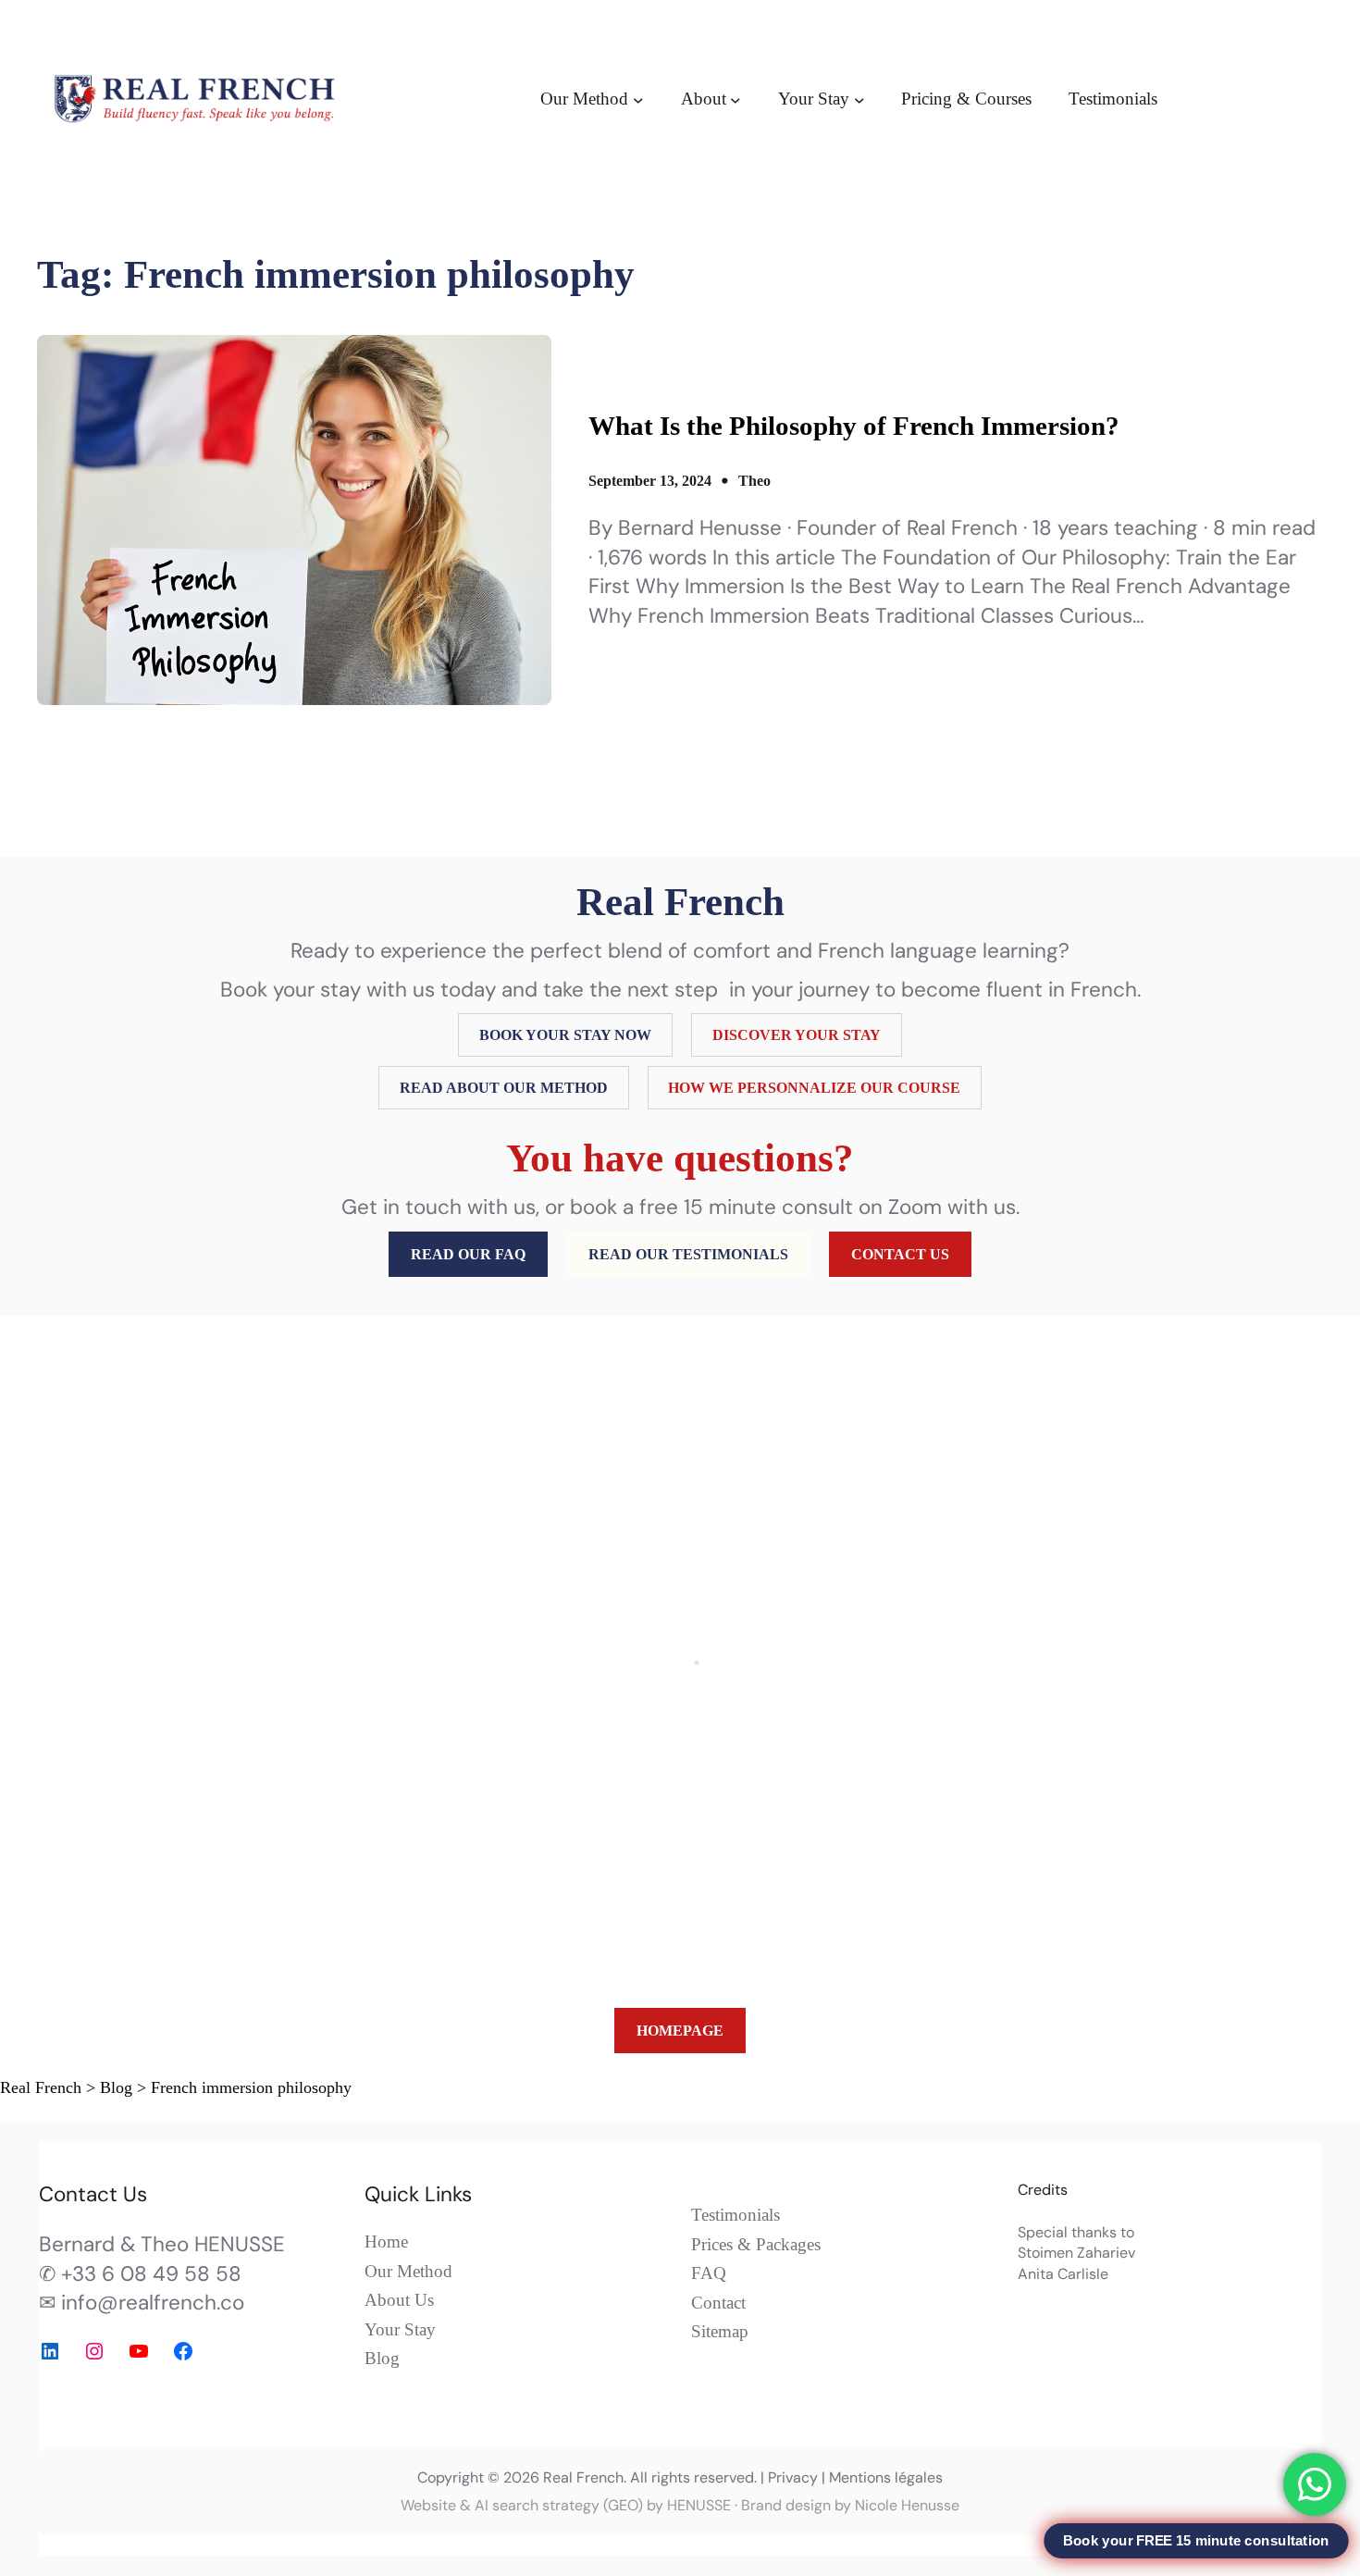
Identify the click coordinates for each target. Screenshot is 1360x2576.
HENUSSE (699, 2505)
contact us (900, 1254)
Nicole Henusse (907, 2505)
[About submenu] (736, 99)
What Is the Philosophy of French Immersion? (854, 426)
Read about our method (504, 1088)
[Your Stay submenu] (859, 99)
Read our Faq (468, 1254)
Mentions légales (886, 2477)
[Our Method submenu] (638, 99)
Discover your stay (797, 1035)
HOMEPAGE (680, 2031)
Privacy (793, 2477)
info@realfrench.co (153, 2303)
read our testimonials (688, 1254)
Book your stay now (565, 1035)
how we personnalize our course (814, 1088)
